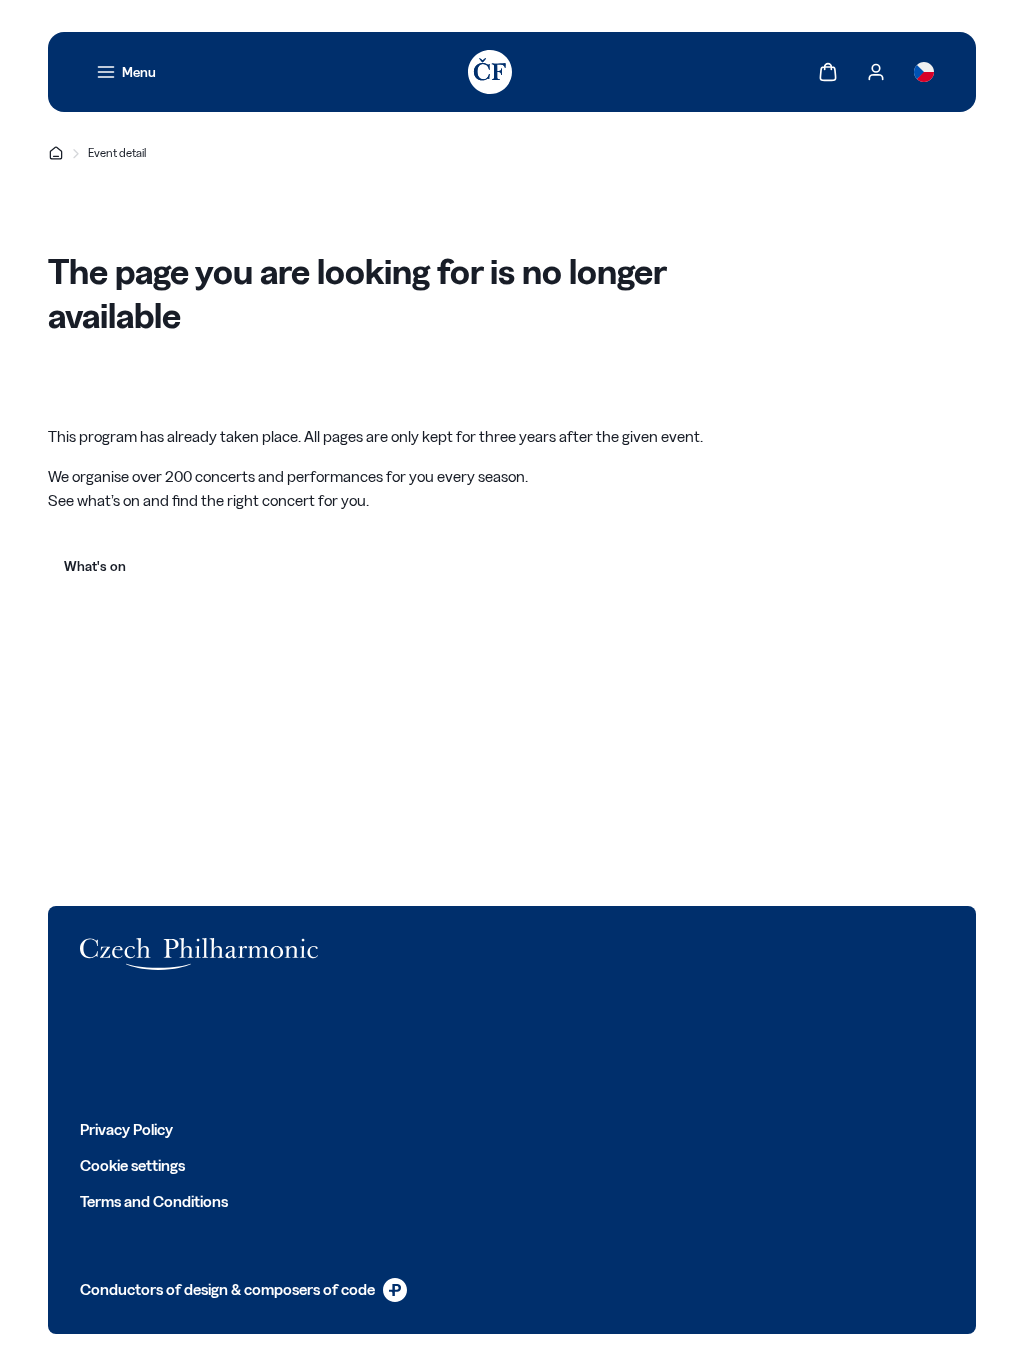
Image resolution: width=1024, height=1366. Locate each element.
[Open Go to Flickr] (310, 1044)
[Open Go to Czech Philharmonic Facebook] (90, 1044)
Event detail (117, 152)
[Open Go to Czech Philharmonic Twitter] (134, 1044)
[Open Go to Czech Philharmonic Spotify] (266, 1044)
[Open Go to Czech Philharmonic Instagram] (178, 1044)
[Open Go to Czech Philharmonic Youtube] (222, 1044)
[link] (126, 72)
